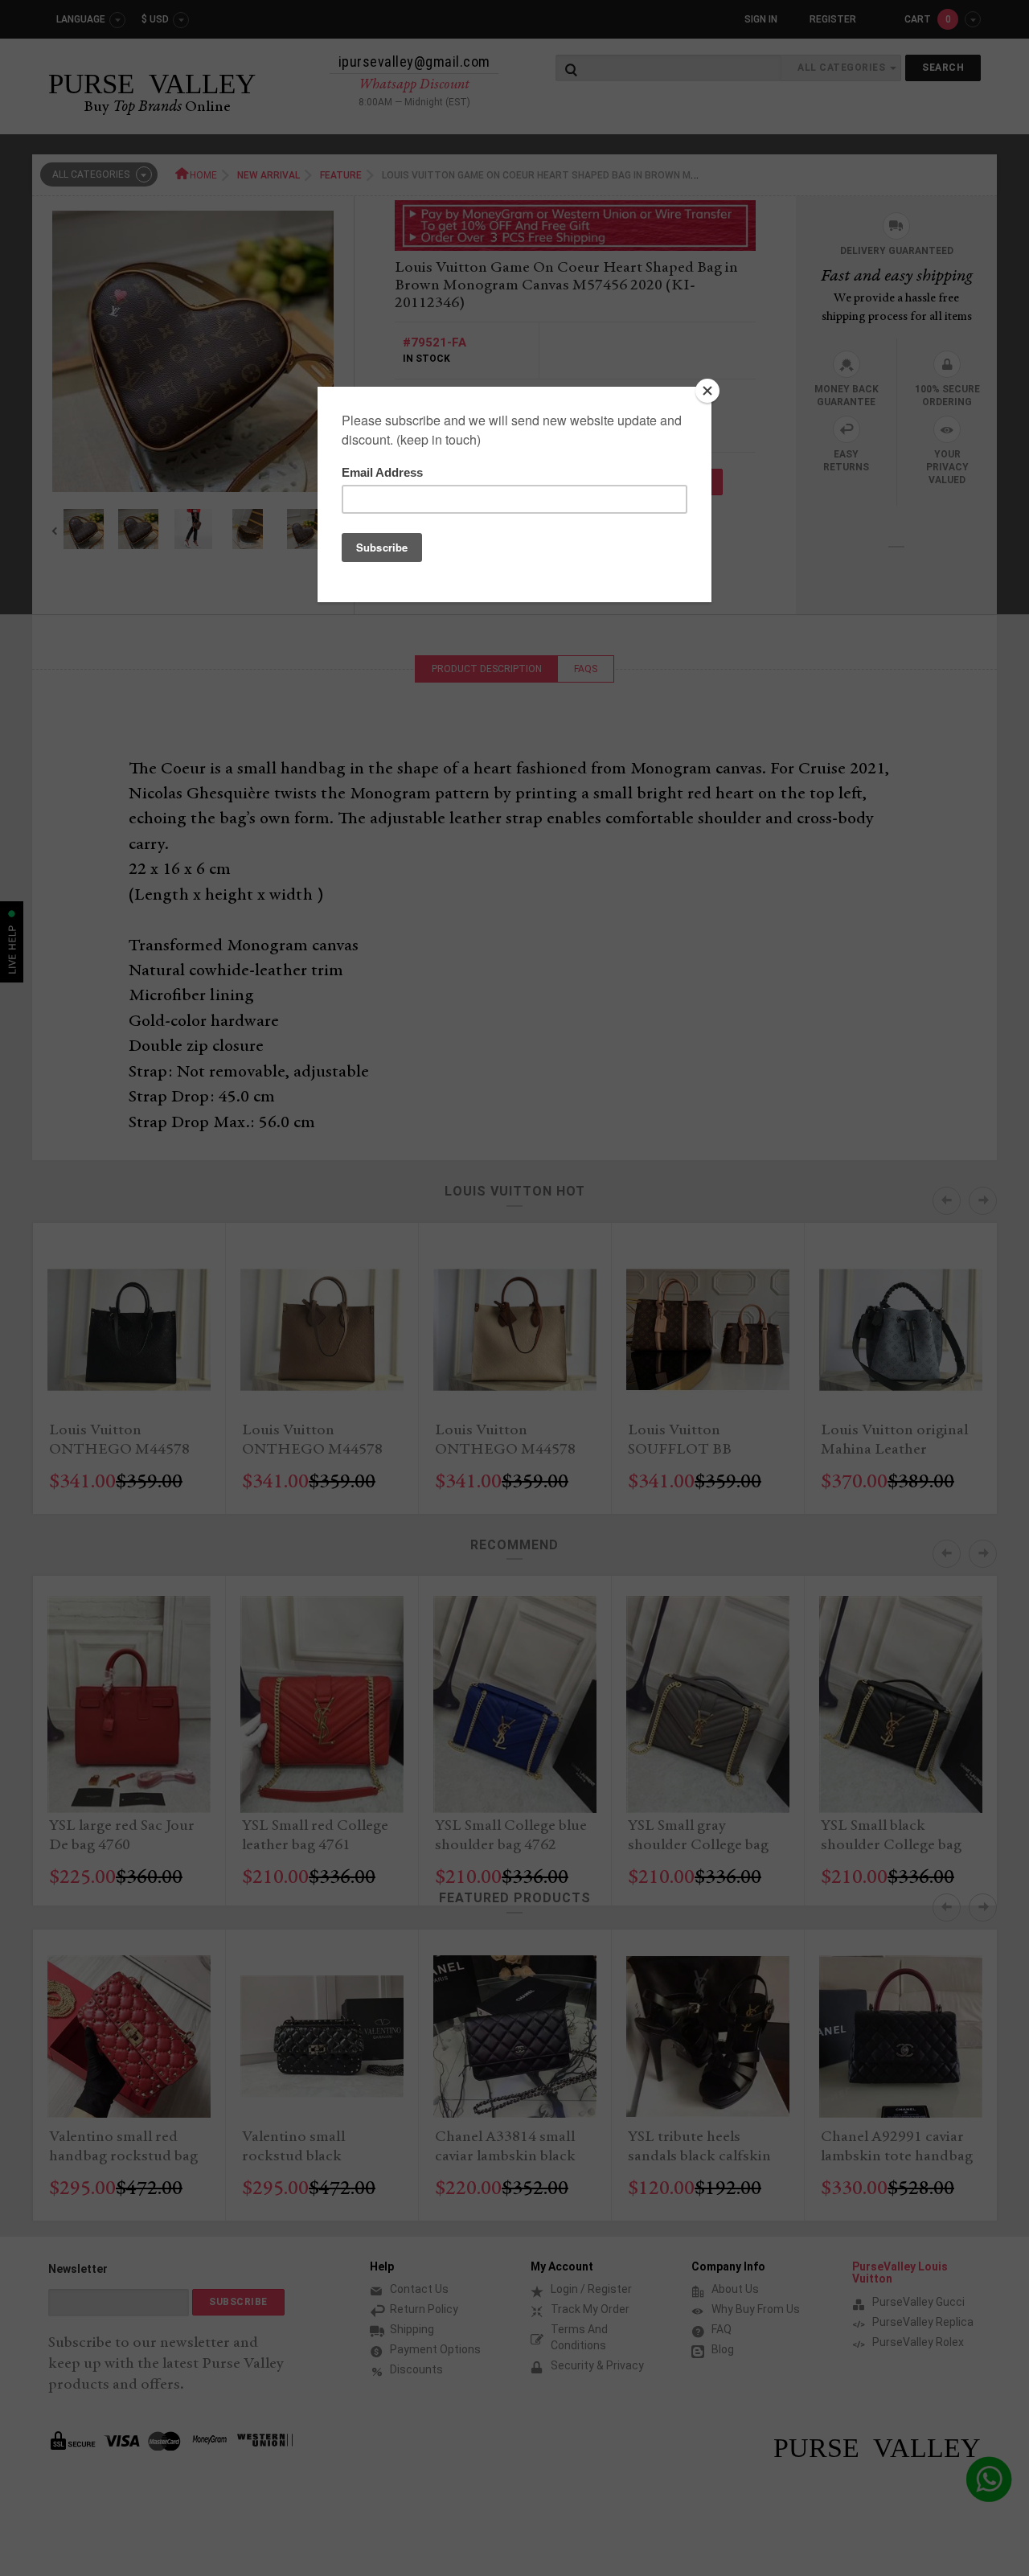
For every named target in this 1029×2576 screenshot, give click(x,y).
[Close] (707, 391)
